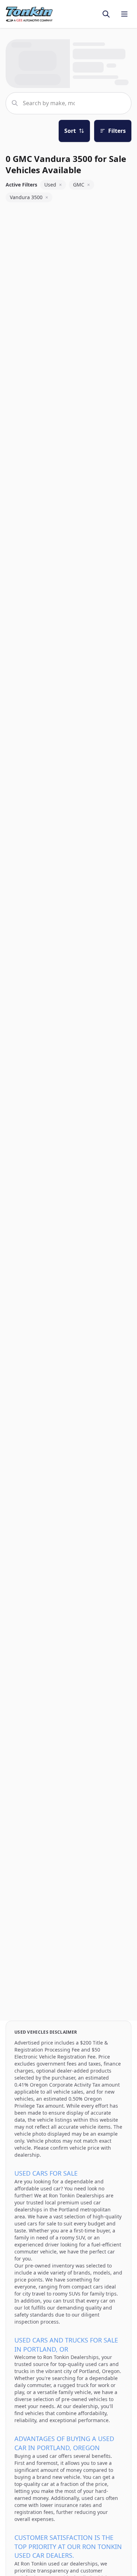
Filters (117, 131)
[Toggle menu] (124, 14)
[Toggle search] (106, 14)
